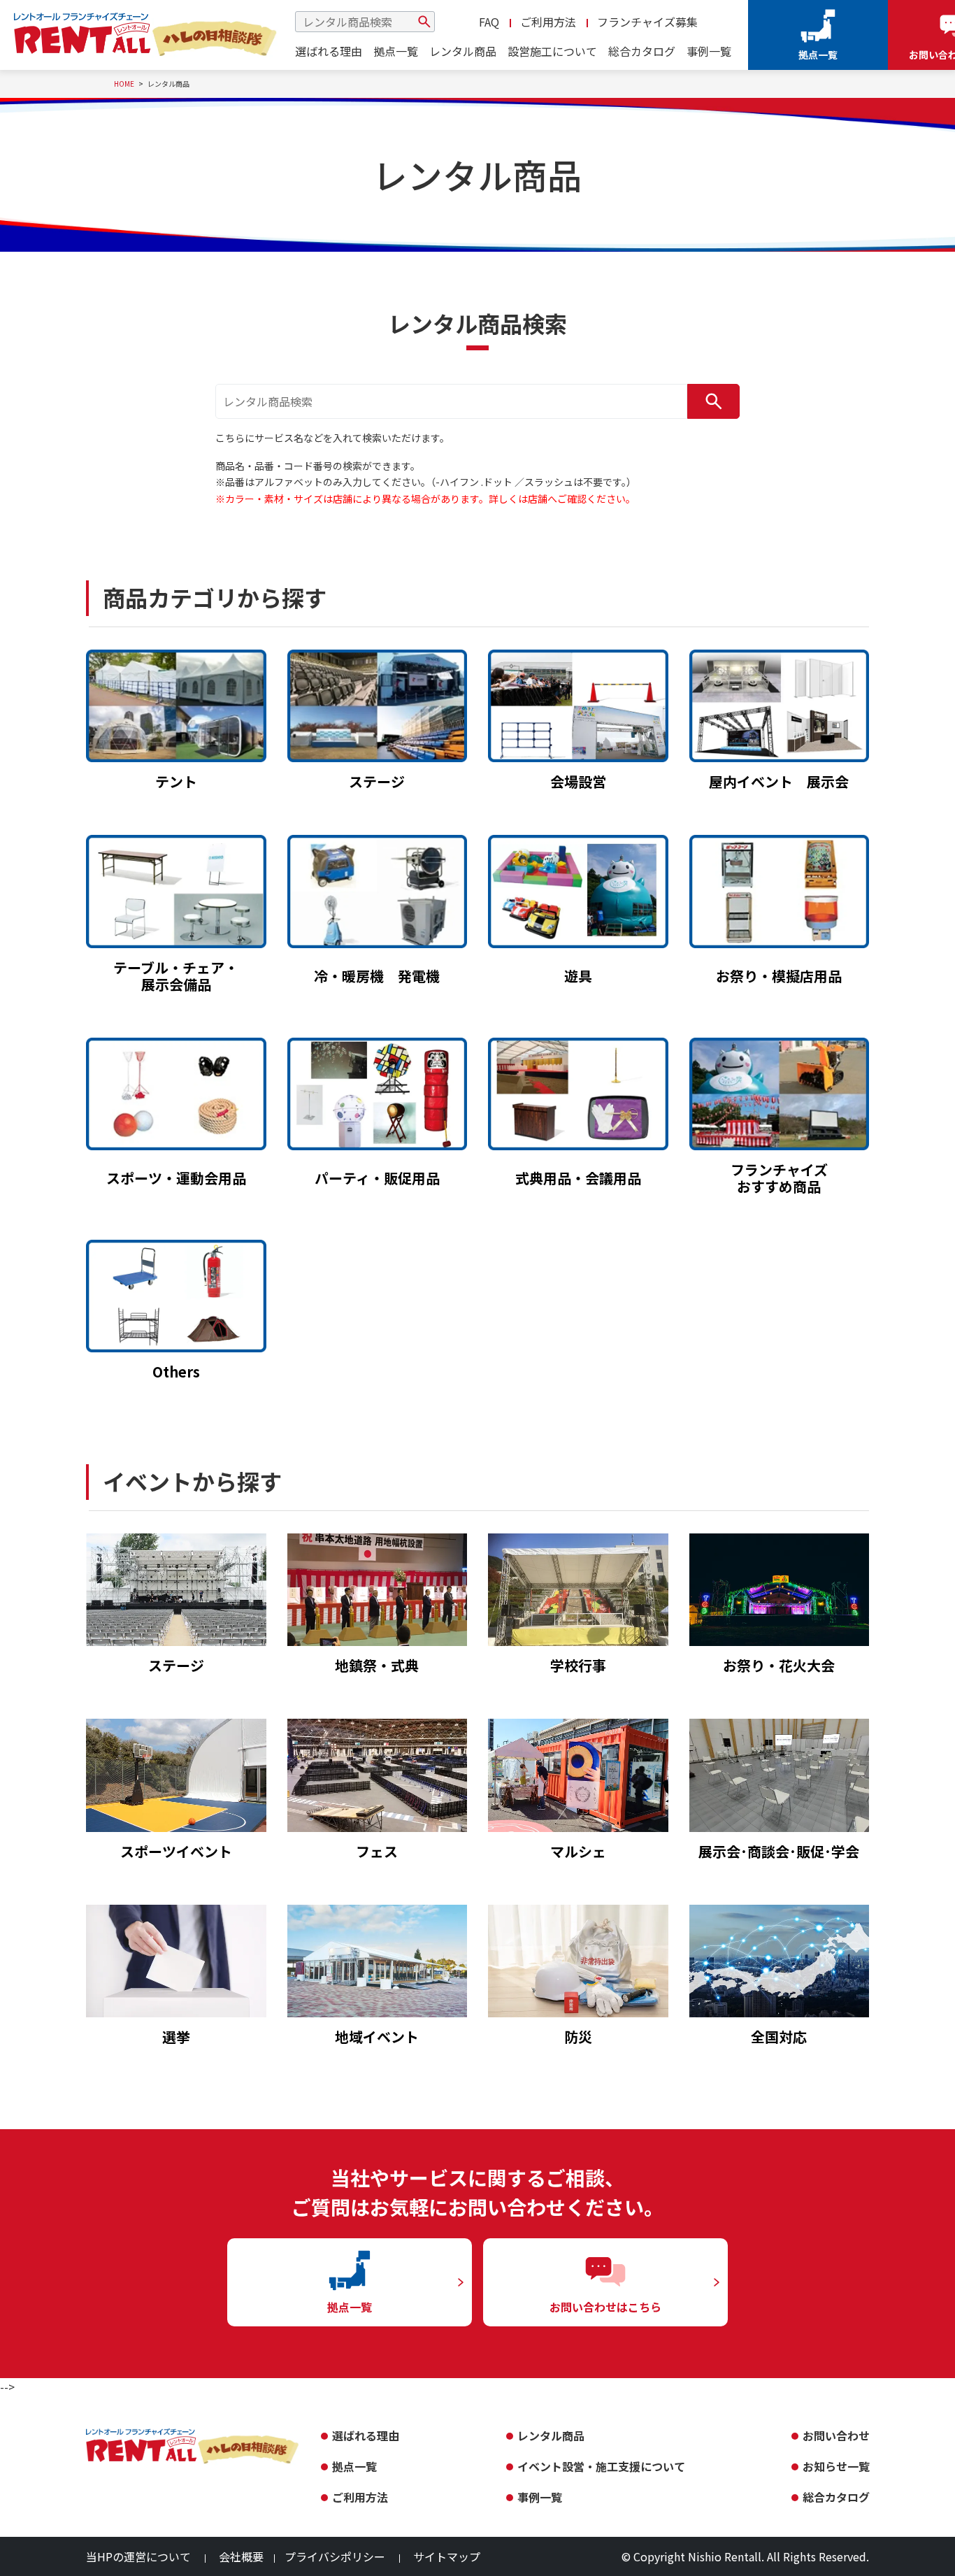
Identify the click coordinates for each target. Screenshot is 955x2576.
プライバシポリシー (335, 2556)
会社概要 (241, 2556)
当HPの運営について (138, 2556)
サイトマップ (447, 2556)
